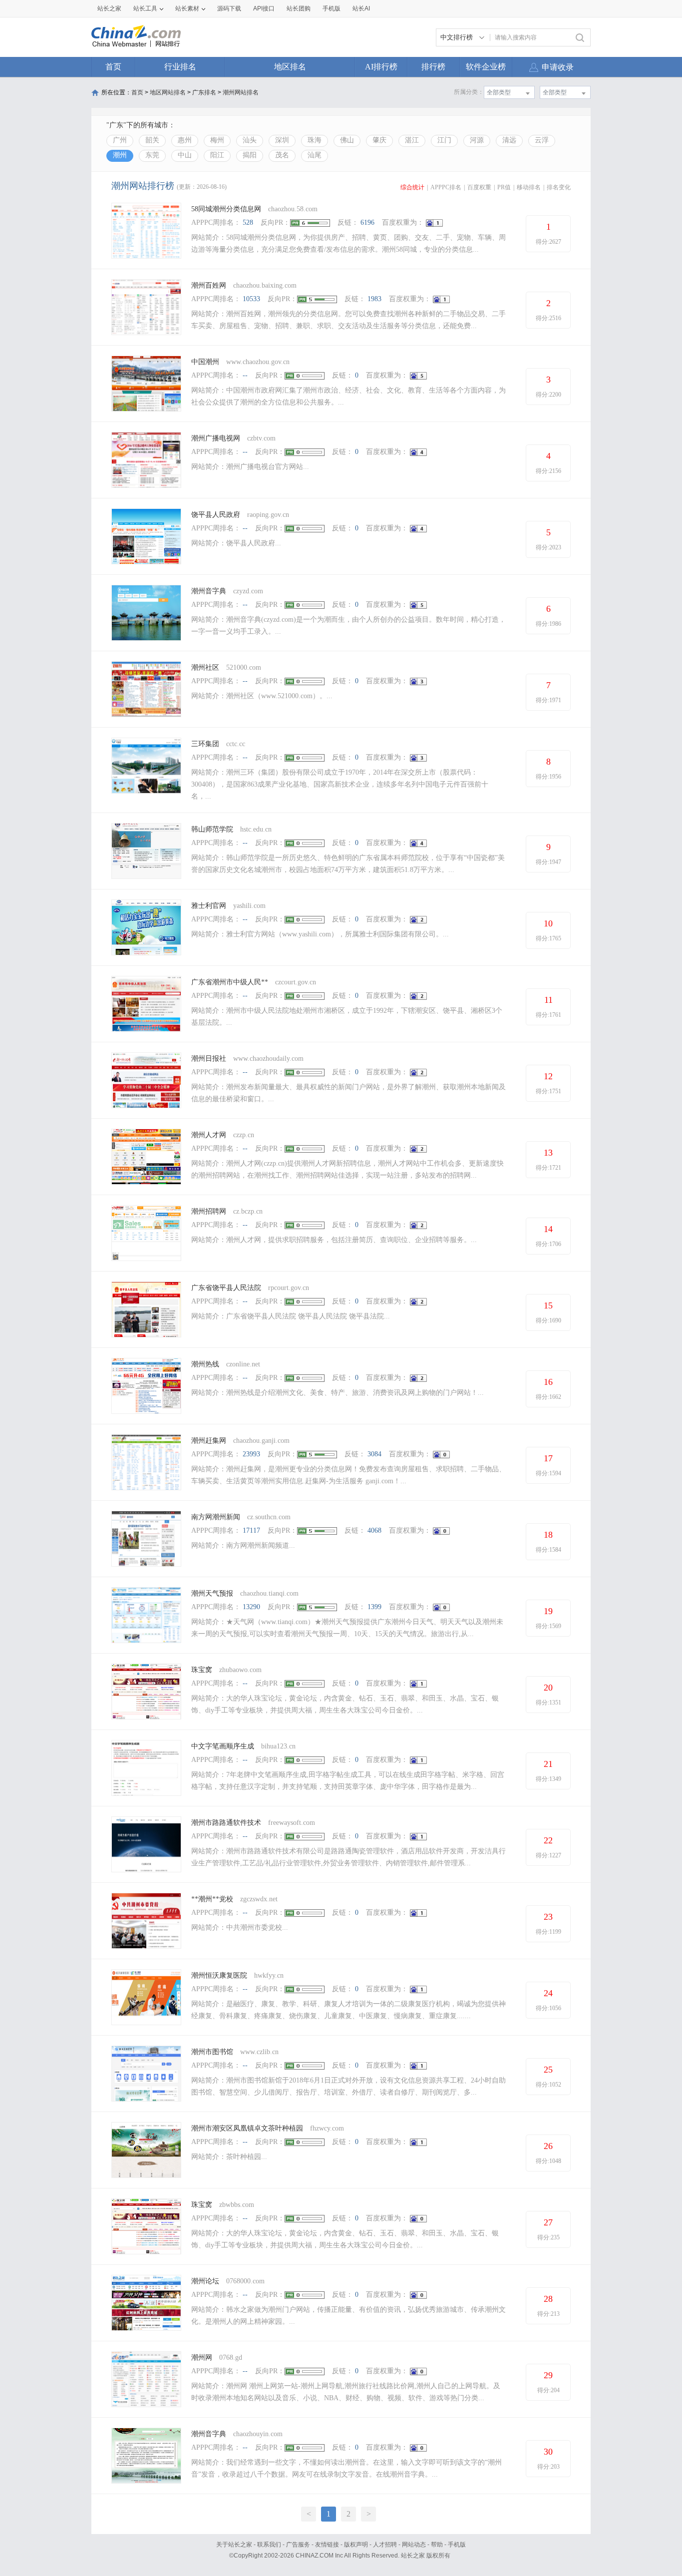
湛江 (412, 140)
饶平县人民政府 (216, 515)
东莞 (152, 155)
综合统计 (412, 187)
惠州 (185, 140)
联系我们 (269, 2545)
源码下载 (229, 8)
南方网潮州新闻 (216, 1517)
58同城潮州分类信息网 (226, 209)
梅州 (217, 140)
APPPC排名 (446, 187)
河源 (477, 140)
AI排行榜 (381, 67)
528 (248, 222)
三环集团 (205, 744)
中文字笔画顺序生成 (223, 1746)
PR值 (504, 187)
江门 (444, 140)
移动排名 (529, 187)
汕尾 (315, 155)
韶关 (152, 140)
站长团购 (299, 8)
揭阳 (250, 155)
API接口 (264, 8)
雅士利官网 (209, 906)
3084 (374, 1454)
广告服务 (298, 2545)
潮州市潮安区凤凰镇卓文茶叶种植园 (247, 2128)
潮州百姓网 (209, 285)
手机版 (457, 2545)
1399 (374, 1607)
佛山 (347, 140)
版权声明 (356, 2545)
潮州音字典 (209, 591)
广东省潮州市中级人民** (230, 982)
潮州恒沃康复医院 (219, 1975)
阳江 (217, 155)
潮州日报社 (209, 1059)
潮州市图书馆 (212, 2052)
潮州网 (202, 2358)
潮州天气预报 (212, 1593)
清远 (509, 140)
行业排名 (180, 67)
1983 (374, 299)
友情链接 (327, 2545)
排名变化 (559, 187)
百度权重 (479, 187)
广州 (120, 140)
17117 (251, 1530)
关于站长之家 (234, 2545)
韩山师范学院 (212, 829)
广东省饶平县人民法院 (226, 1288)
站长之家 (109, 8)
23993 (251, 1454)
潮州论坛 (205, 2281)
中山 (185, 155)
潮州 (120, 155)
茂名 (282, 155)
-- (245, 375)
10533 (251, 299)
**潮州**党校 (212, 1899)
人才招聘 (385, 2545)
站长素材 (187, 8)
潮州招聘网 (209, 1211)
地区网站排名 (168, 92)
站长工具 (145, 8)
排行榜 (433, 67)
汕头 (250, 140)
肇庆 (379, 140)
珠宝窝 (202, 1670)
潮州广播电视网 (217, 438)
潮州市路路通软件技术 (226, 1823)
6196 (367, 222)
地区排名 (290, 67)
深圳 (282, 140)
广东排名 (204, 92)
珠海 (315, 140)
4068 (374, 1530)
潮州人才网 (209, 1135)
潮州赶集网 (209, 1441)
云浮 (542, 140)
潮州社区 (205, 667)
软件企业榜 (486, 67)
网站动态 (414, 2545)
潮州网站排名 (241, 92)
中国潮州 (205, 362)
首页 (113, 67)
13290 (251, 1607)
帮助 (437, 2545)
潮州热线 (205, 1364)
